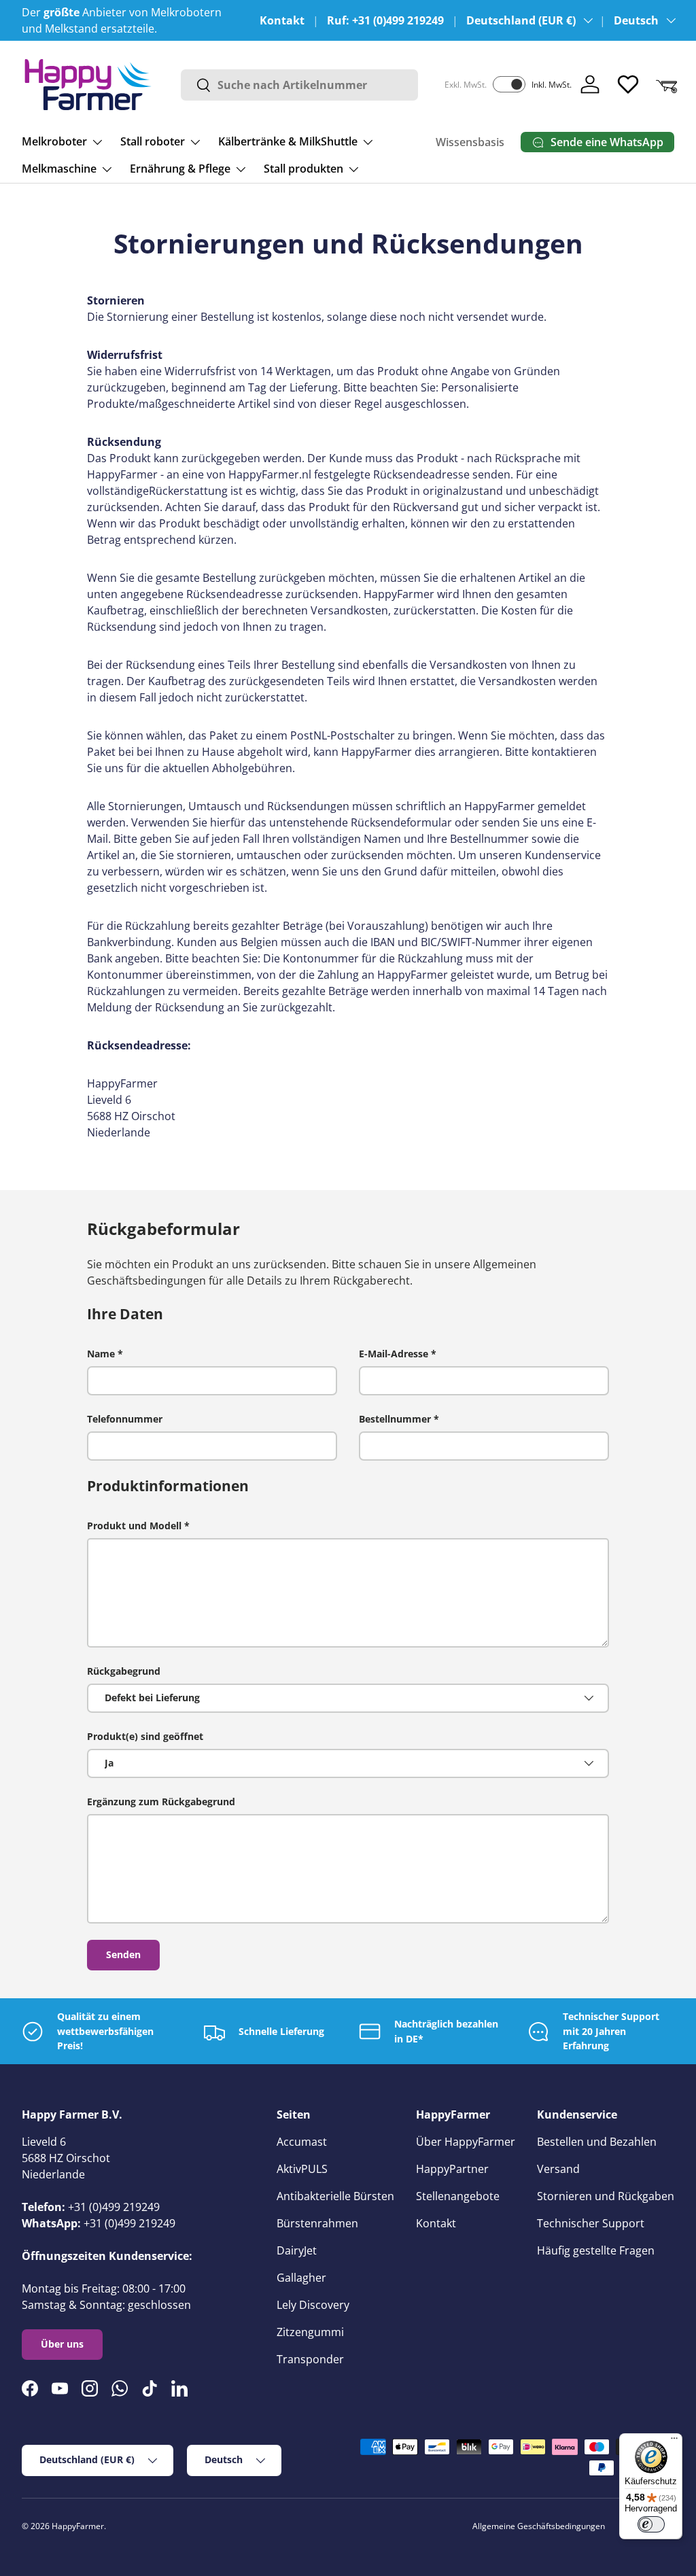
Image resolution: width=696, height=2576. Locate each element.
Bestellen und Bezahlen (597, 2142)
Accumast (302, 2142)
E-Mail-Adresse (394, 1354)
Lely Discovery (313, 2305)
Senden (123, 1954)
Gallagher (301, 2278)
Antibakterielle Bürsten (335, 2196)
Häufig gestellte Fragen (596, 2250)
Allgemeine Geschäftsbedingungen (539, 2526)
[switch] (651, 2524)
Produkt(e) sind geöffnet (145, 1736)
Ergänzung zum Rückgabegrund (161, 1802)
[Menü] (674, 2441)
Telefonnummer (125, 1419)
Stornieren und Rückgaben (606, 2196)
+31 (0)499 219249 (114, 2207)
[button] (666, 84)
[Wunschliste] (628, 84)
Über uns (62, 2344)
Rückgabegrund (124, 1671)
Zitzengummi (310, 2332)
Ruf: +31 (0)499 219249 (385, 20)
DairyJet (297, 2250)
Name (101, 1354)
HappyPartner (452, 2169)
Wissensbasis (470, 142)
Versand (558, 2169)
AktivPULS (302, 2169)
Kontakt (282, 20)
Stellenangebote (458, 2196)
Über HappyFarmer (466, 2142)
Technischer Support (591, 2223)
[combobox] (299, 85)
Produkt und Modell (134, 1526)
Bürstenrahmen (317, 2223)
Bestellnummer (395, 1419)
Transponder (310, 2359)
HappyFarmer (78, 2526)
